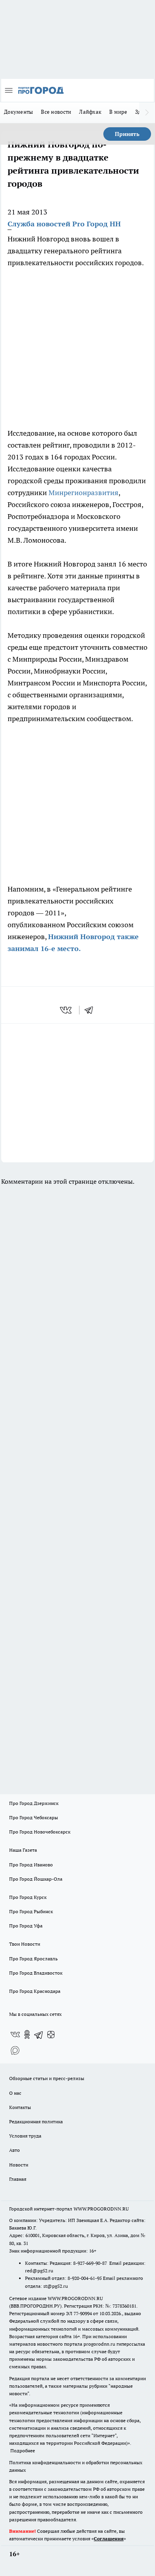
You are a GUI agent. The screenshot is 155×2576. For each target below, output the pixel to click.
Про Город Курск (28, 1897)
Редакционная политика (36, 2121)
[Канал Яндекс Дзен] (51, 2034)
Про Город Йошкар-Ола (36, 1879)
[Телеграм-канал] (39, 2034)
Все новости (56, 112)
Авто (15, 2150)
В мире (118, 112)
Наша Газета (23, 1850)
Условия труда (25, 2136)
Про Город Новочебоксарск (40, 1832)
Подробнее (23, 2451)
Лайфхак (90, 112)
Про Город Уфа (26, 1926)
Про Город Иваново (31, 1865)
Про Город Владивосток (36, 1973)
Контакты (20, 2107)
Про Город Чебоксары (34, 1817)
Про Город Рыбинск (31, 1911)
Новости (19, 2165)
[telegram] (91, 1010)
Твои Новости (25, 1944)
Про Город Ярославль (33, 1959)
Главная (18, 2179)
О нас (15, 2093)
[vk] (67, 1010)
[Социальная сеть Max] (15, 2050)
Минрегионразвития (83, 493)
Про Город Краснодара (35, 1991)
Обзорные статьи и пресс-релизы (47, 2078)
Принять (127, 134)
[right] (147, 113)
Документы (18, 112)
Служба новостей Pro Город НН (64, 224)
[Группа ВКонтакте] (15, 2034)
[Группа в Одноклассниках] (27, 2034)
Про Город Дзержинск (34, 1803)
